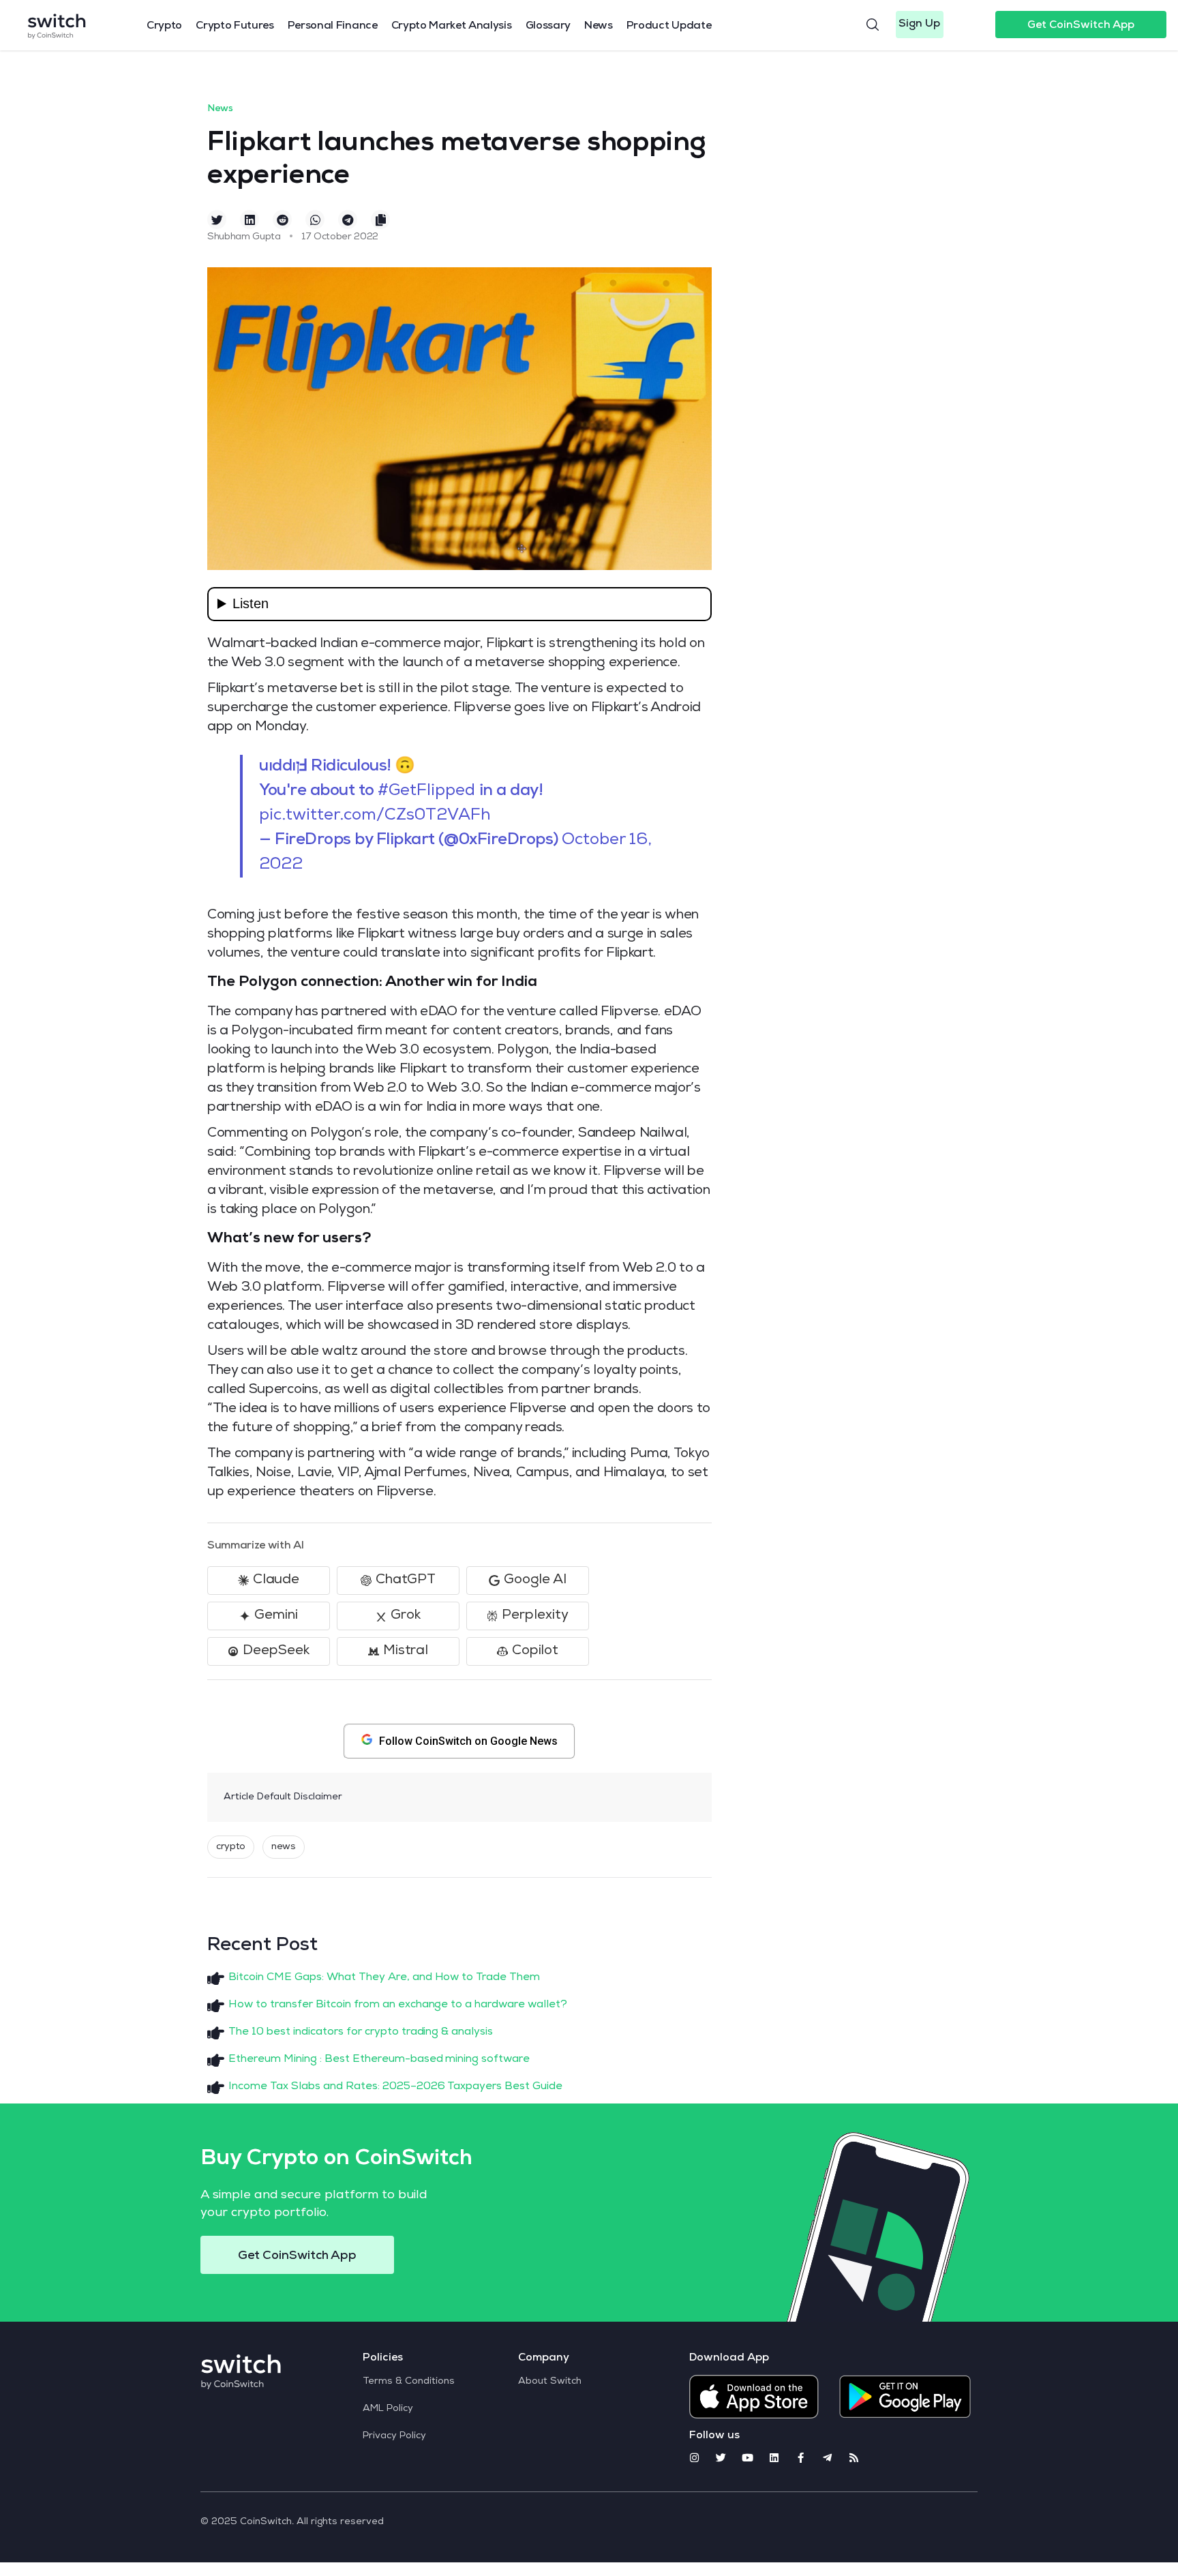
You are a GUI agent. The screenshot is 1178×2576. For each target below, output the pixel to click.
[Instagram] (694, 2458)
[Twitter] (721, 2458)
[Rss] (854, 2458)
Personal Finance (333, 27)
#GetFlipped (426, 792)
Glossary (548, 27)
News (599, 27)
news (284, 1847)
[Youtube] (747, 2458)
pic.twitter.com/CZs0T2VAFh (375, 816)
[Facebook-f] (801, 2458)
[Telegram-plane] (827, 2458)
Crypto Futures (235, 27)
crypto (231, 1847)
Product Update (669, 27)
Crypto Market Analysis (452, 27)
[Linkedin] (774, 2458)
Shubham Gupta (244, 237)
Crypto (164, 27)
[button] (920, 25)
